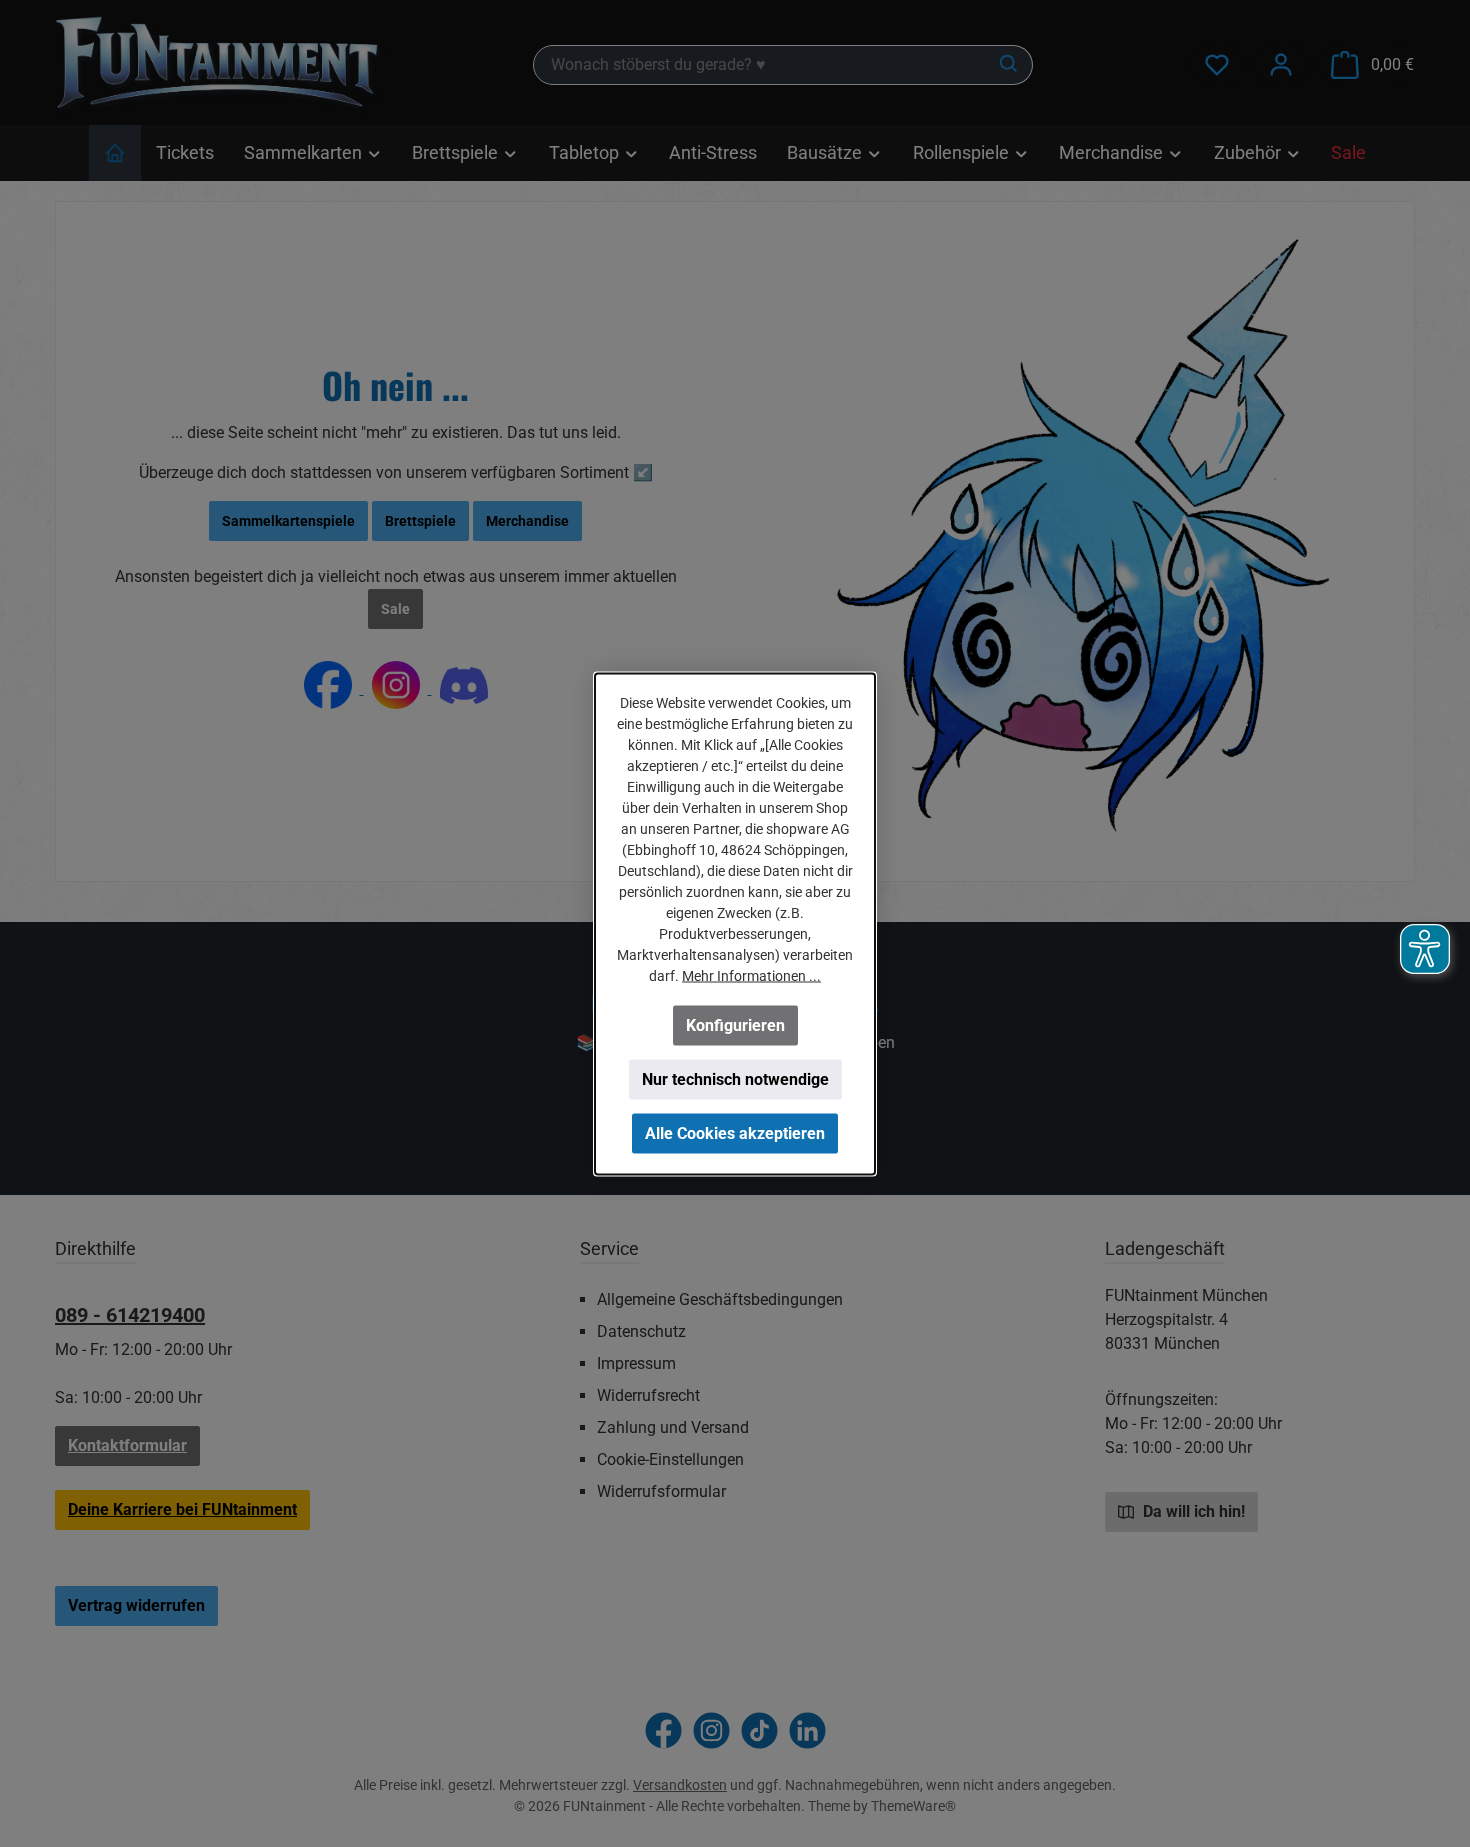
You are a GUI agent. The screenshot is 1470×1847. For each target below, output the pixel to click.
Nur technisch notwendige (735, 1078)
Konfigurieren (735, 1024)
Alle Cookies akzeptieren (735, 1132)
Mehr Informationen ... (751, 975)
